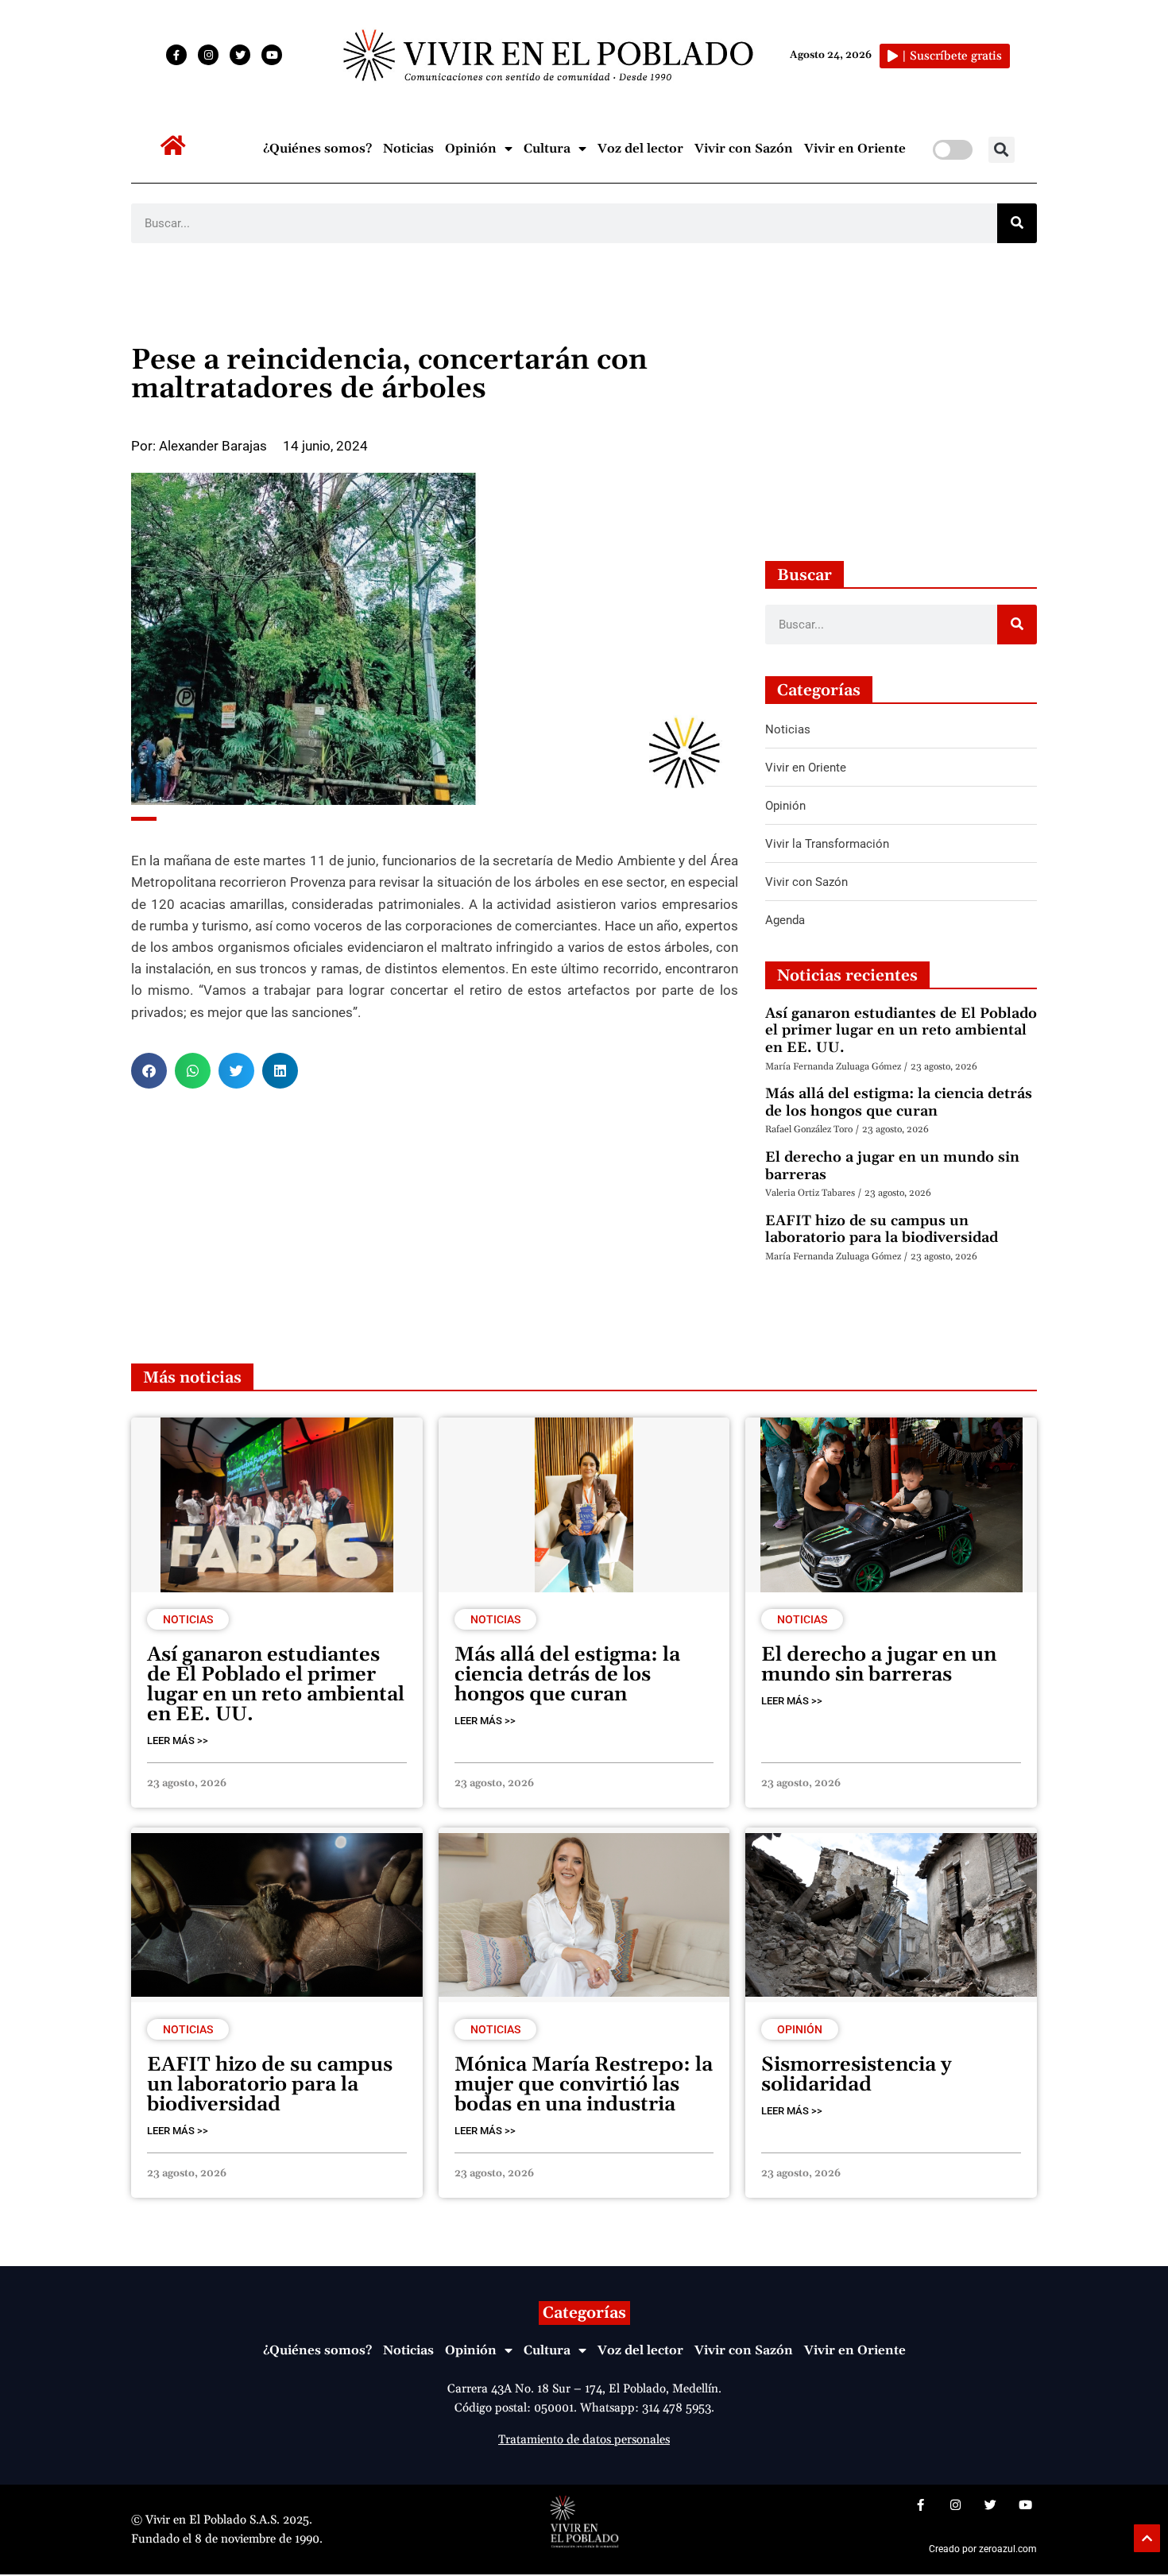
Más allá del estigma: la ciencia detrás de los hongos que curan (899, 1102)
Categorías (584, 2313)
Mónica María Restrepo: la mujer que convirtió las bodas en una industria (584, 2085)
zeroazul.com (1008, 2549)
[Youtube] (272, 55)
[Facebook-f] (176, 55)
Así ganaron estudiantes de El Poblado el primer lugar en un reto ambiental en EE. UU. (901, 1031)
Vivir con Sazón (744, 149)
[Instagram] (208, 55)
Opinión (471, 149)
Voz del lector (640, 149)
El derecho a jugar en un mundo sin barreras (892, 1166)
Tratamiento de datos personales (584, 2440)
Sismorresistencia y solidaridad (857, 2075)
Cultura (547, 149)
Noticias (408, 149)
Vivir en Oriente (855, 149)
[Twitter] (240, 55)
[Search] (1017, 223)
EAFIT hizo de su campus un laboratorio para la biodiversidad (882, 1230)
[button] (1002, 150)
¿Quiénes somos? (317, 149)
